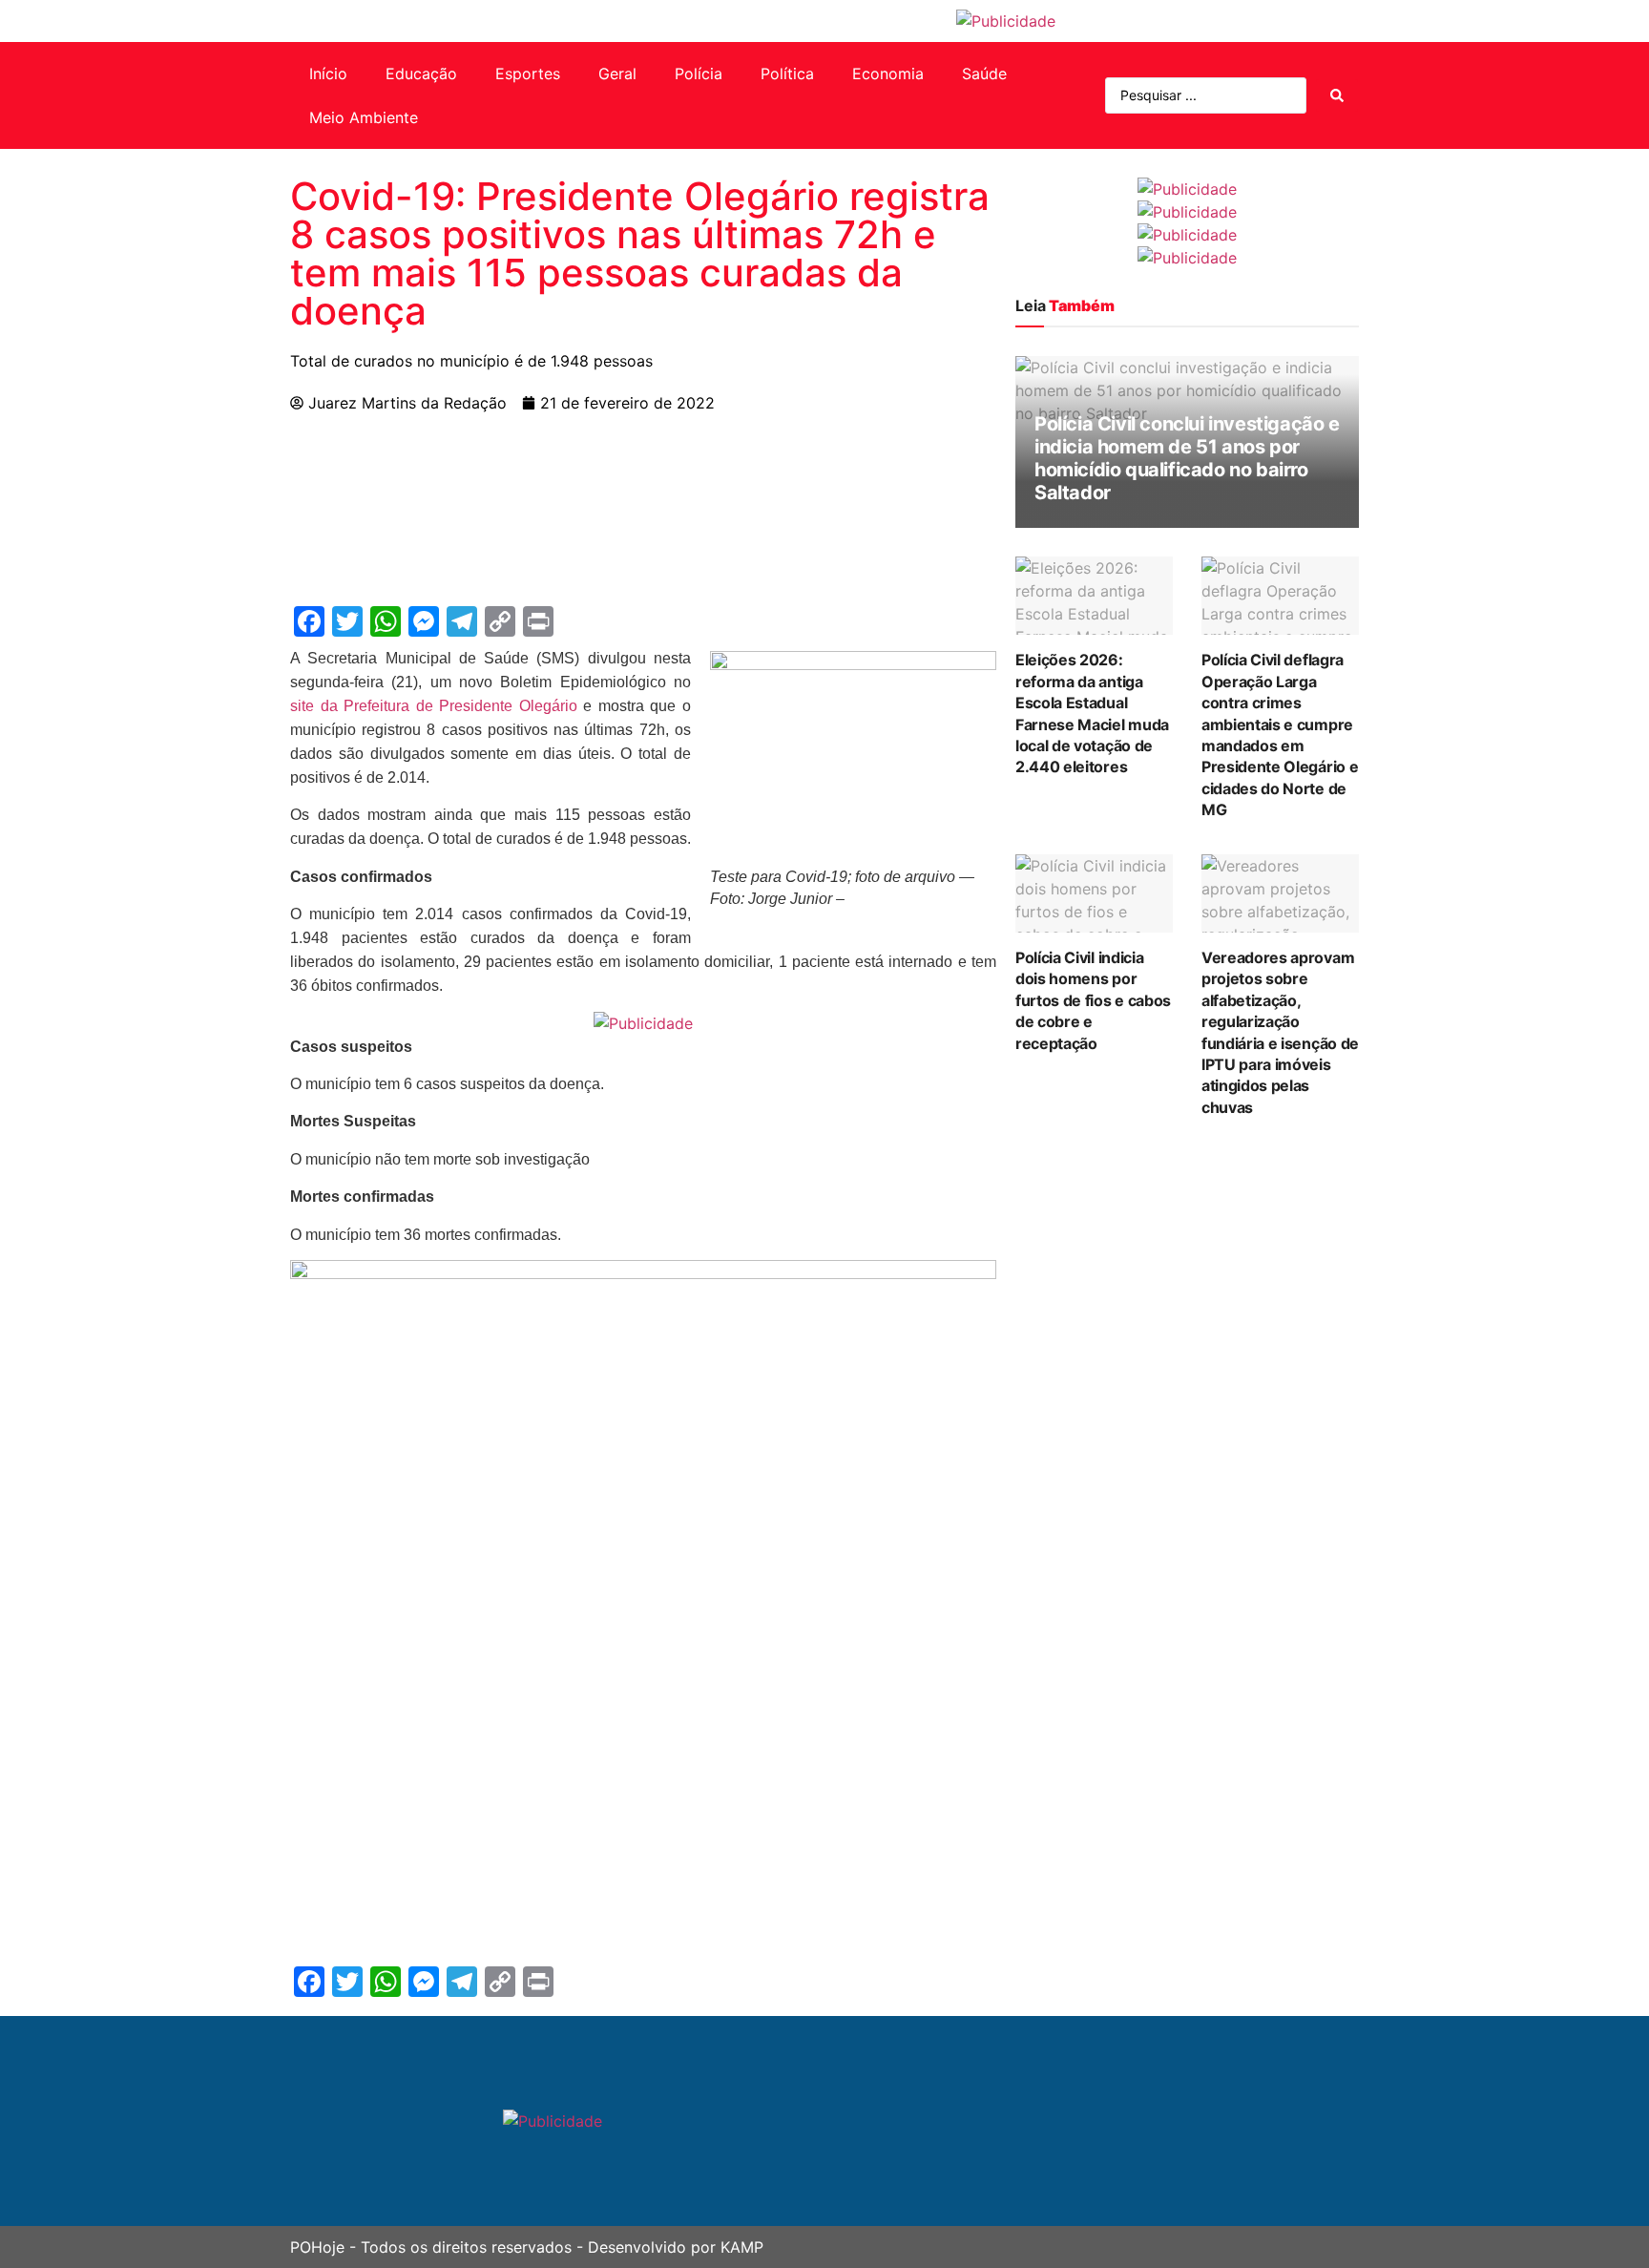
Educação (421, 73)
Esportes (528, 73)
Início (328, 73)
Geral (617, 73)
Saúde (984, 73)
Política (787, 73)
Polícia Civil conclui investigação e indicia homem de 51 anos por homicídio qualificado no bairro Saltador (1187, 458)
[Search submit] (1337, 95)
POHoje (317, 2247)
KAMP (742, 2247)
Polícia (699, 73)
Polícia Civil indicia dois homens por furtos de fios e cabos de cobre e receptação (1093, 1000)
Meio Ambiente (364, 117)
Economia (888, 73)
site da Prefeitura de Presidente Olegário (434, 706)
